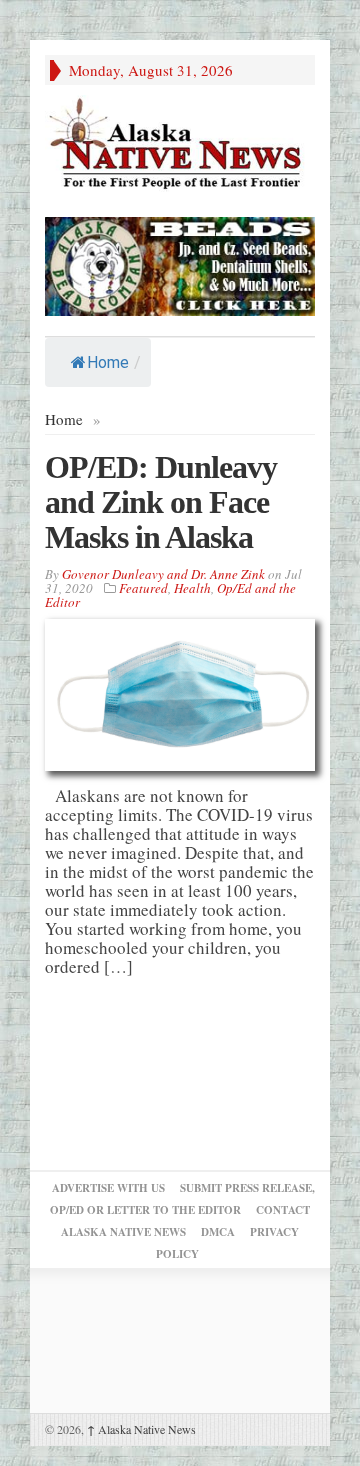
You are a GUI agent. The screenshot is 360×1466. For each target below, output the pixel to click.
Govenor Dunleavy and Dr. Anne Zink (163, 574)
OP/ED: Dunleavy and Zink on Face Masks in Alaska (161, 502)
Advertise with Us (108, 1188)
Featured (143, 588)
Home (108, 362)
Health (192, 588)
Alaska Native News (141, 1429)
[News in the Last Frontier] (180, 145)
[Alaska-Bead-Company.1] (180, 263)
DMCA (218, 1232)
